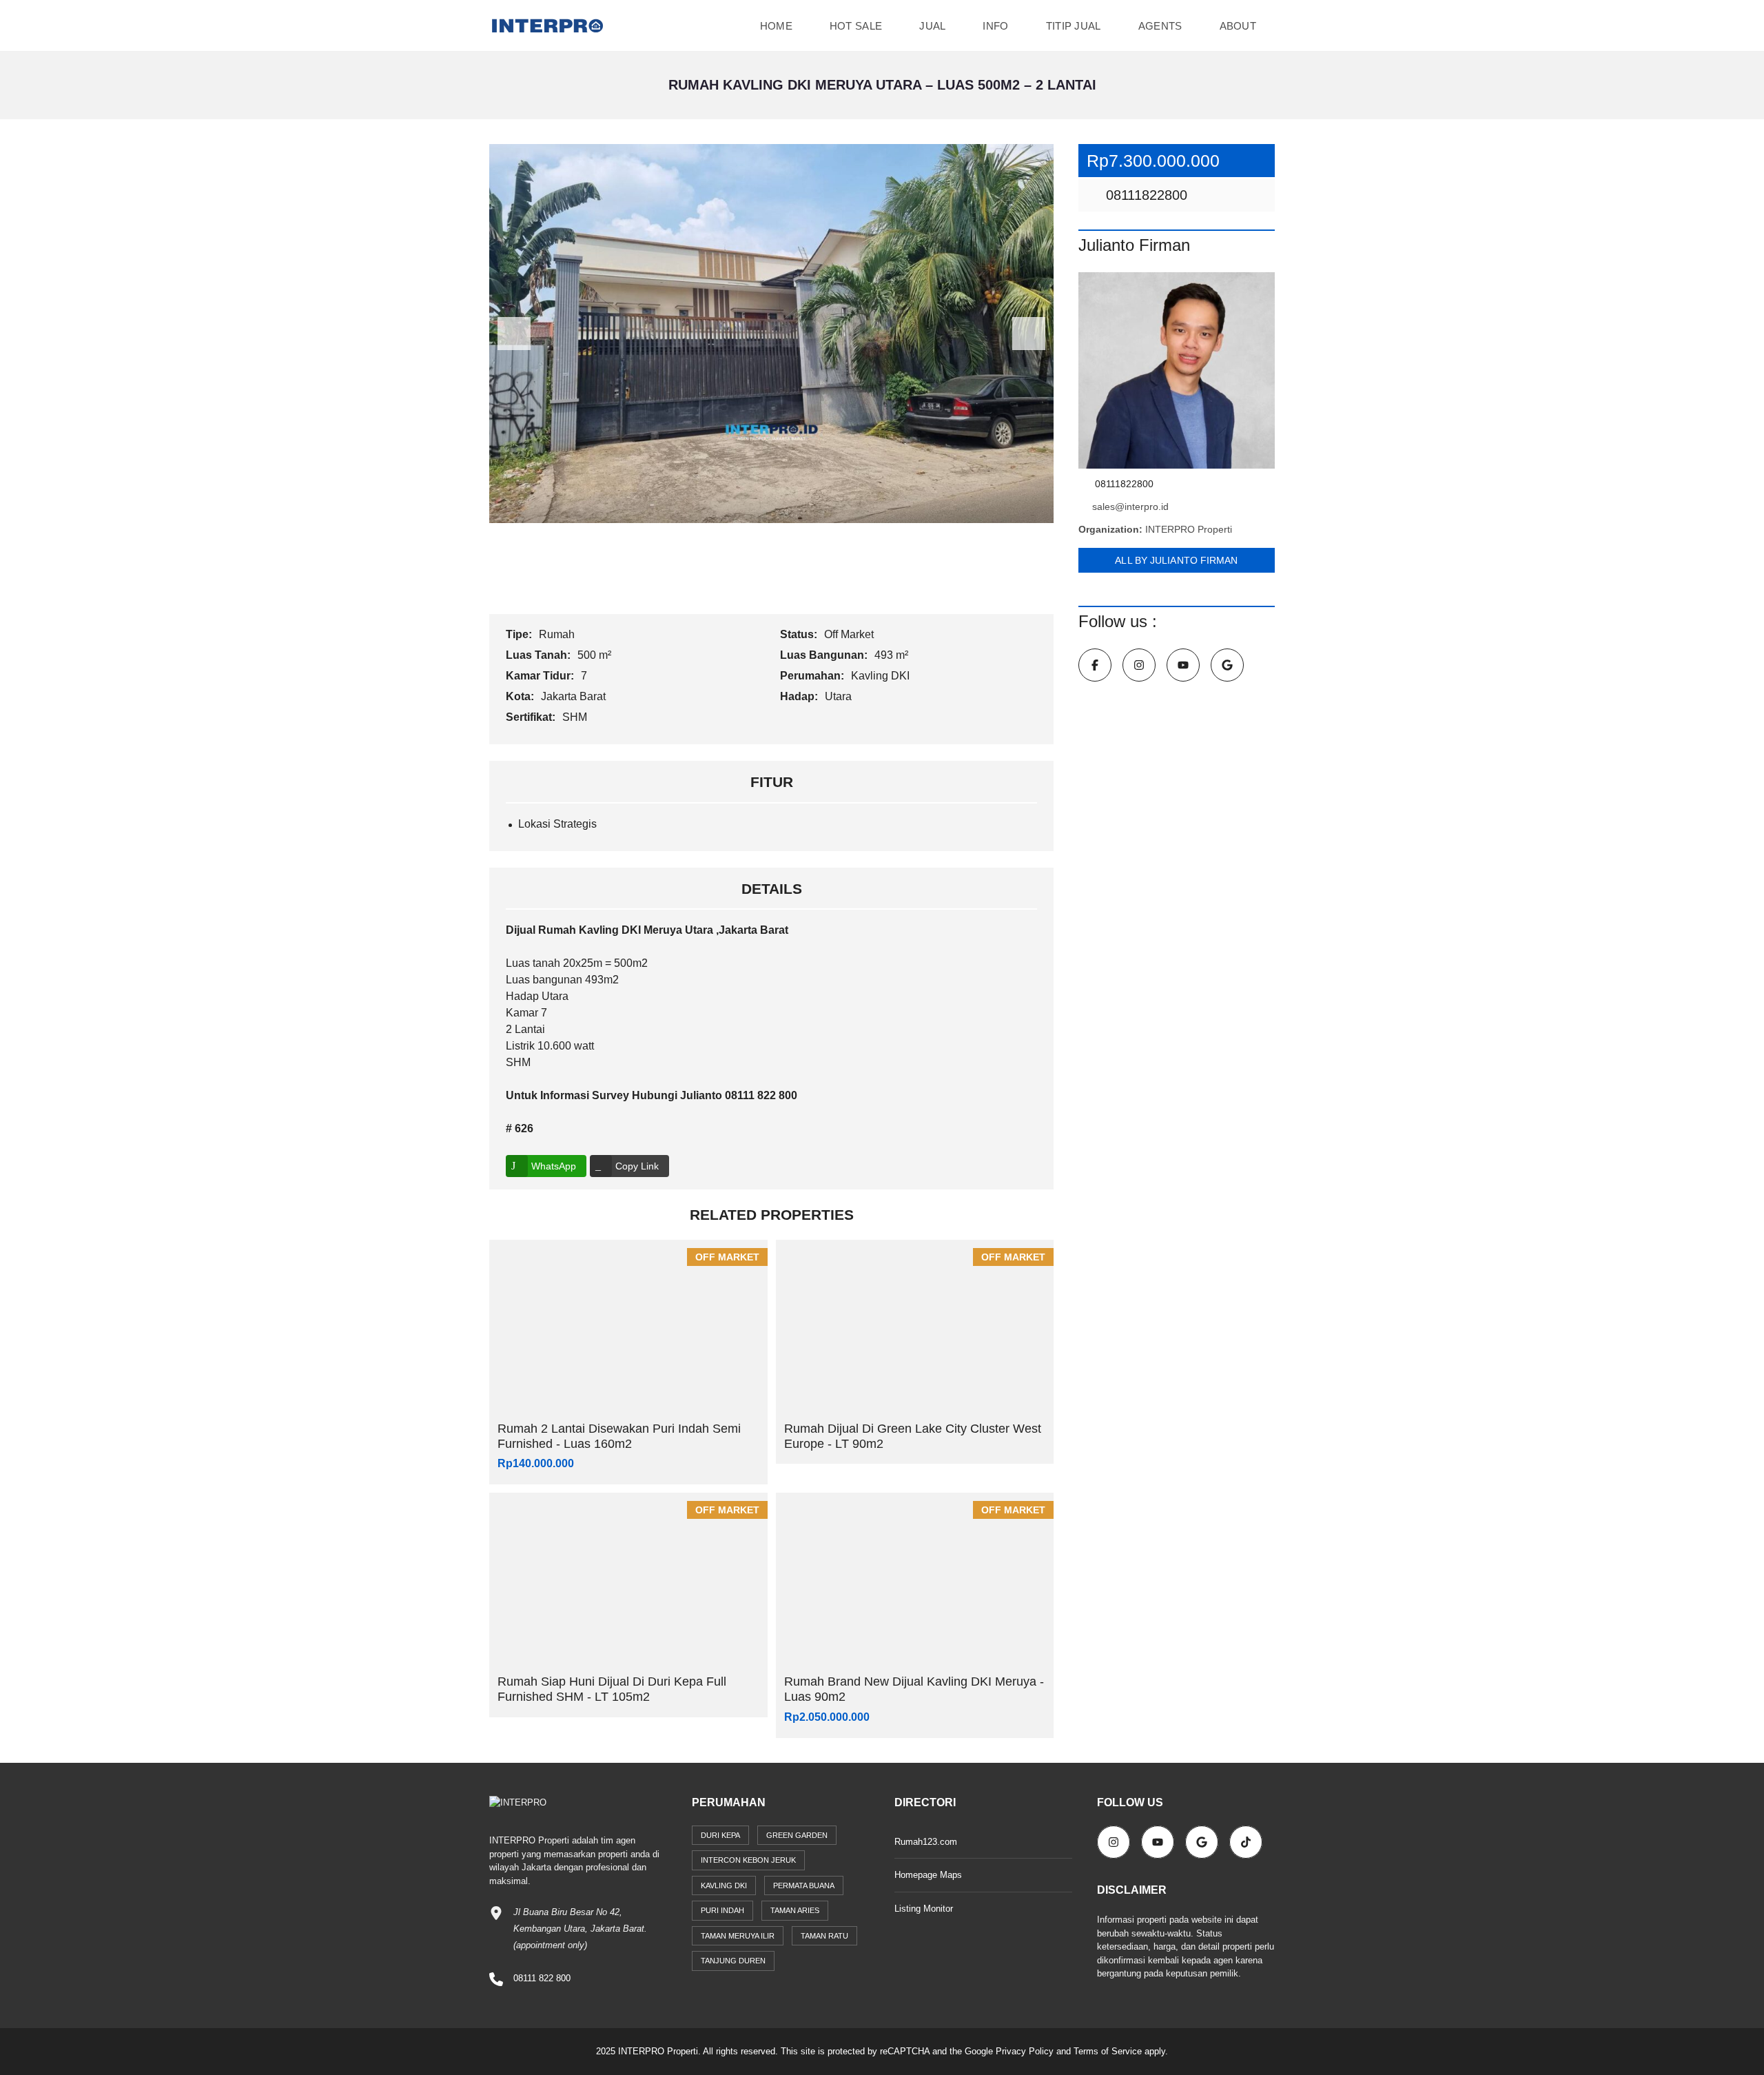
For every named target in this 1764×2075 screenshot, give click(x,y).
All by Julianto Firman (1176, 560)
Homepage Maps (928, 1875)
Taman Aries (795, 1910)
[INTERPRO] (547, 26)
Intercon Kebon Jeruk (748, 1860)
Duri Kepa (720, 1835)
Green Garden (797, 1835)
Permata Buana (804, 1885)
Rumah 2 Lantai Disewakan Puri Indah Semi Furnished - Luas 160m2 (619, 1436)
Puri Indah (722, 1910)
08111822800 (1145, 195)
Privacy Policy (1025, 2051)
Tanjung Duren (733, 1961)
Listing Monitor (924, 1909)
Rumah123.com (926, 1842)
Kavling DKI (882, 676)
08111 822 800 (542, 1978)
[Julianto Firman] (1177, 370)
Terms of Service (1108, 2051)
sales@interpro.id (1130, 507)
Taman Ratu (824, 1936)
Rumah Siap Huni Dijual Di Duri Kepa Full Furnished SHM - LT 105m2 (612, 1689)
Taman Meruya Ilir (738, 1936)
